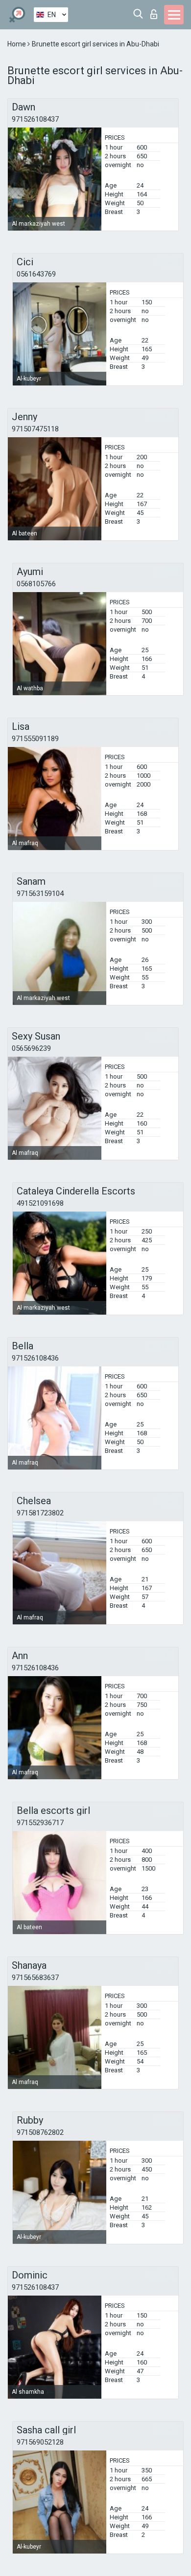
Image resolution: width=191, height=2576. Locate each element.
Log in (156, 11)
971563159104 (40, 894)
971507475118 (35, 429)
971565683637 (35, 1978)
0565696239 (31, 1048)
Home (17, 44)
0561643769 (36, 274)
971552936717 (40, 1823)
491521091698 (40, 1203)
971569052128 (40, 2442)
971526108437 (35, 119)
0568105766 (36, 584)
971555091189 (35, 739)
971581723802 (40, 1513)
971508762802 (40, 2132)
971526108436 (35, 1358)
